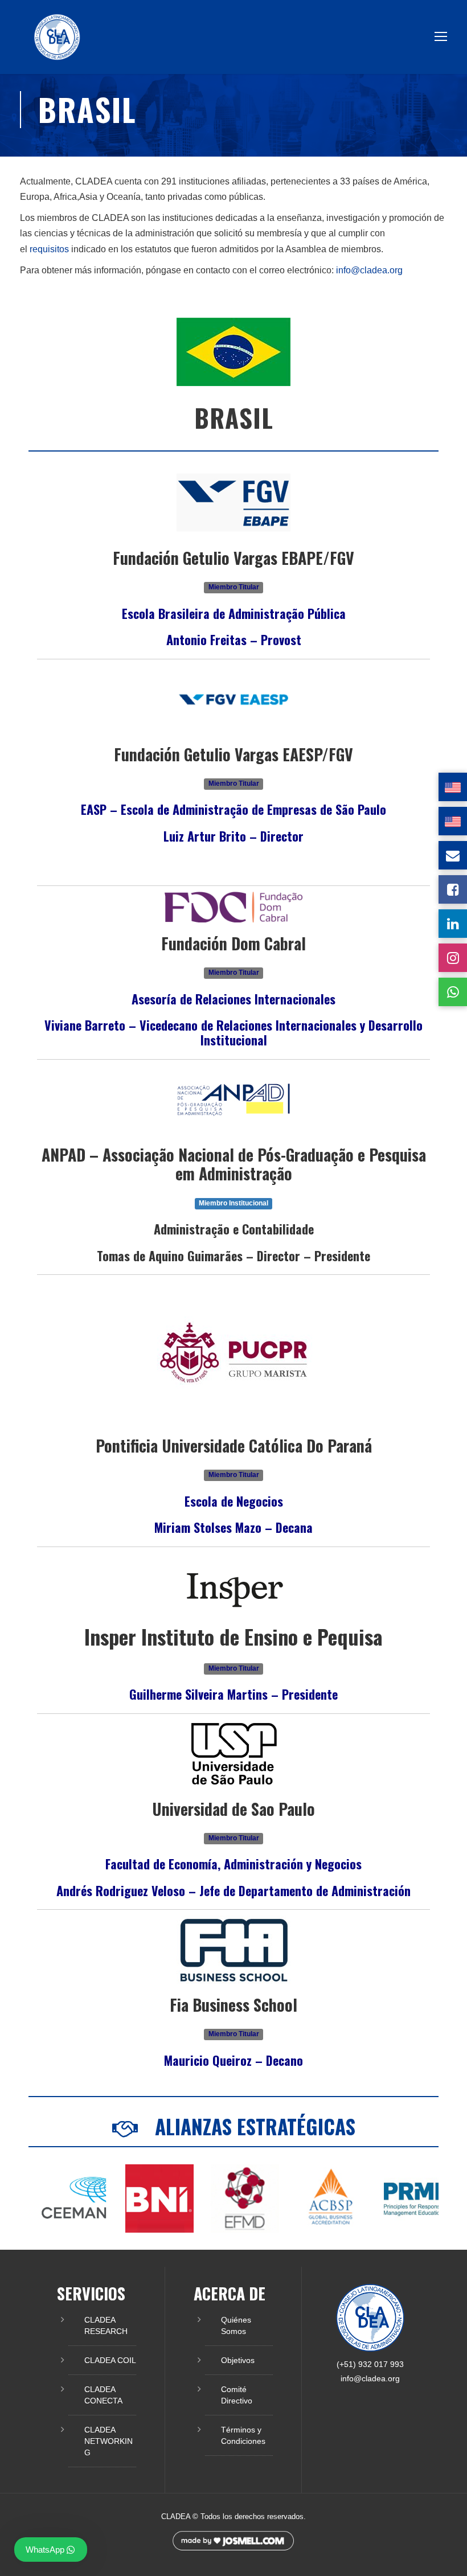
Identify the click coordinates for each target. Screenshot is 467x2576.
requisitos (49, 249)
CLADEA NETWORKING (108, 2441)
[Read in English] (453, 787)
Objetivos (238, 2360)
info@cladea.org (369, 270)
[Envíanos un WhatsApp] (453, 992)
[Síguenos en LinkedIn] (453, 924)
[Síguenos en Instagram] (453, 958)
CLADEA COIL (110, 2360)
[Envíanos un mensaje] (453, 855)
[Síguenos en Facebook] (453, 889)
